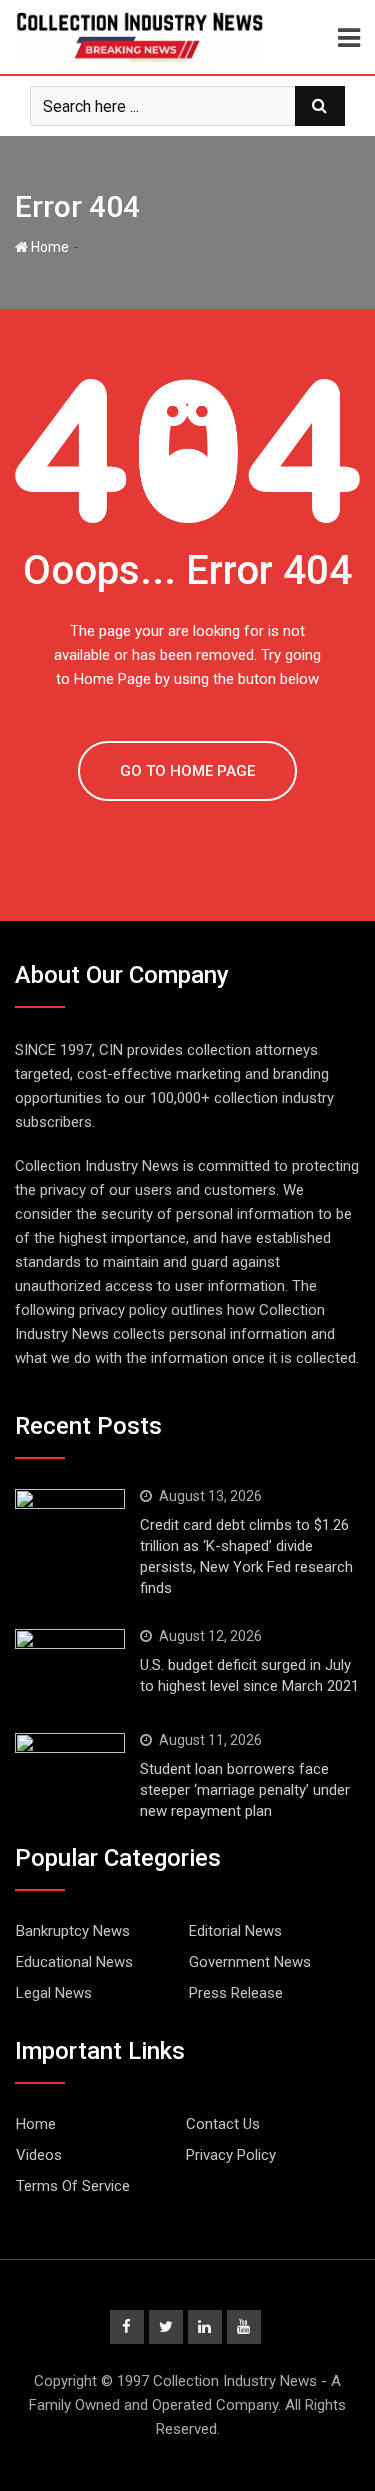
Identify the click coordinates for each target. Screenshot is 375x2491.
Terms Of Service (73, 2186)
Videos (39, 2155)
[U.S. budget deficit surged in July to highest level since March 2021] (70, 1666)
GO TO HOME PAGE (187, 771)
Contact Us (223, 2124)
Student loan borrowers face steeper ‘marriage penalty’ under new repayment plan (245, 1790)
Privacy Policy (231, 2155)
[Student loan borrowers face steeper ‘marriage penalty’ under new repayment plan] (70, 1770)
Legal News (54, 1993)
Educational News (74, 1962)
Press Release (236, 1993)
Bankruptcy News (73, 1931)
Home (48, 247)
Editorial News (235, 1931)
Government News (250, 1962)
